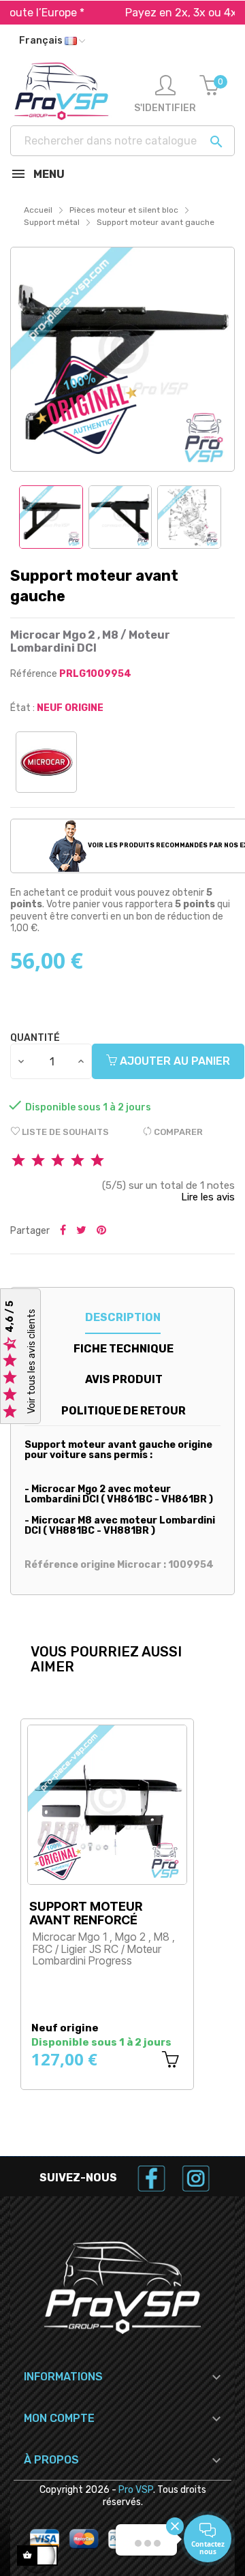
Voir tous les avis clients (32, 1361)
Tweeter (81, 1231)
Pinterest (101, 1231)
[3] (58, 1161)
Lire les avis (208, 1197)
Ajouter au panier (174, 1061)
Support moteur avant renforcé (86, 1913)
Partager (63, 1231)
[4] (78, 1161)
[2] (38, 1161)
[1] (18, 1161)
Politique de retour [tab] (124, 1411)
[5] (97, 1161)
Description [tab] (123, 1317)
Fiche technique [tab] (124, 1349)
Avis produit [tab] (124, 1379)
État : (22, 708)
